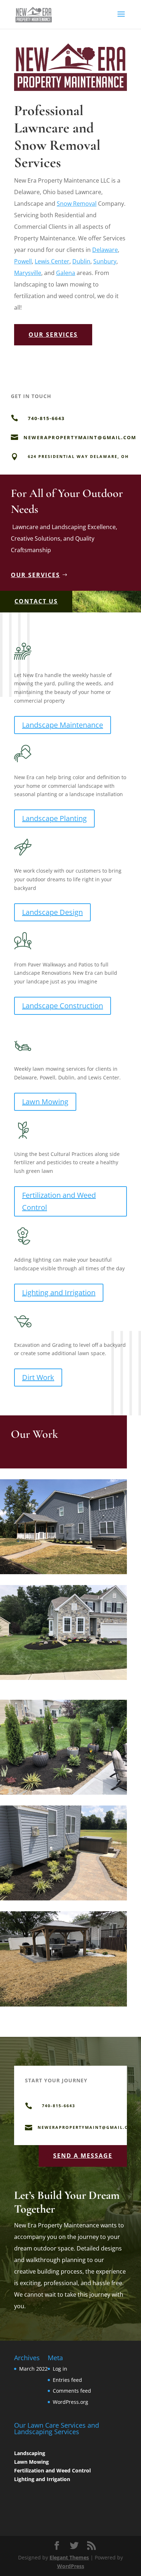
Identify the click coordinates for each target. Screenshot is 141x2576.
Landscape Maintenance (63, 725)
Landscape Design (52, 912)
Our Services (53, 335)
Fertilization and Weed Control (59, 1201)
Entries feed (67, 2380)
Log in (60, 2369)
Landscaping (30, 2453)
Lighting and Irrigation (59, 1293)
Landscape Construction (63, 1006)
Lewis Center (52, 261)
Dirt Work (38, 1377)
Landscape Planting (54, 818)
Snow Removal (77, 204)
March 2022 (33, 2369)
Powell (23, 261)
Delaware (105, 250)
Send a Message (83, 2156)
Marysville (28, 273)
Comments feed (72, 2391)
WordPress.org (70, 2402)
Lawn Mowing (45, 1102)
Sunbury (105, 261)
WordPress (71, 2566)
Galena (66, 273)
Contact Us (36, 601)
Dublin (81, 261)
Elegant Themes (69, 2557)
